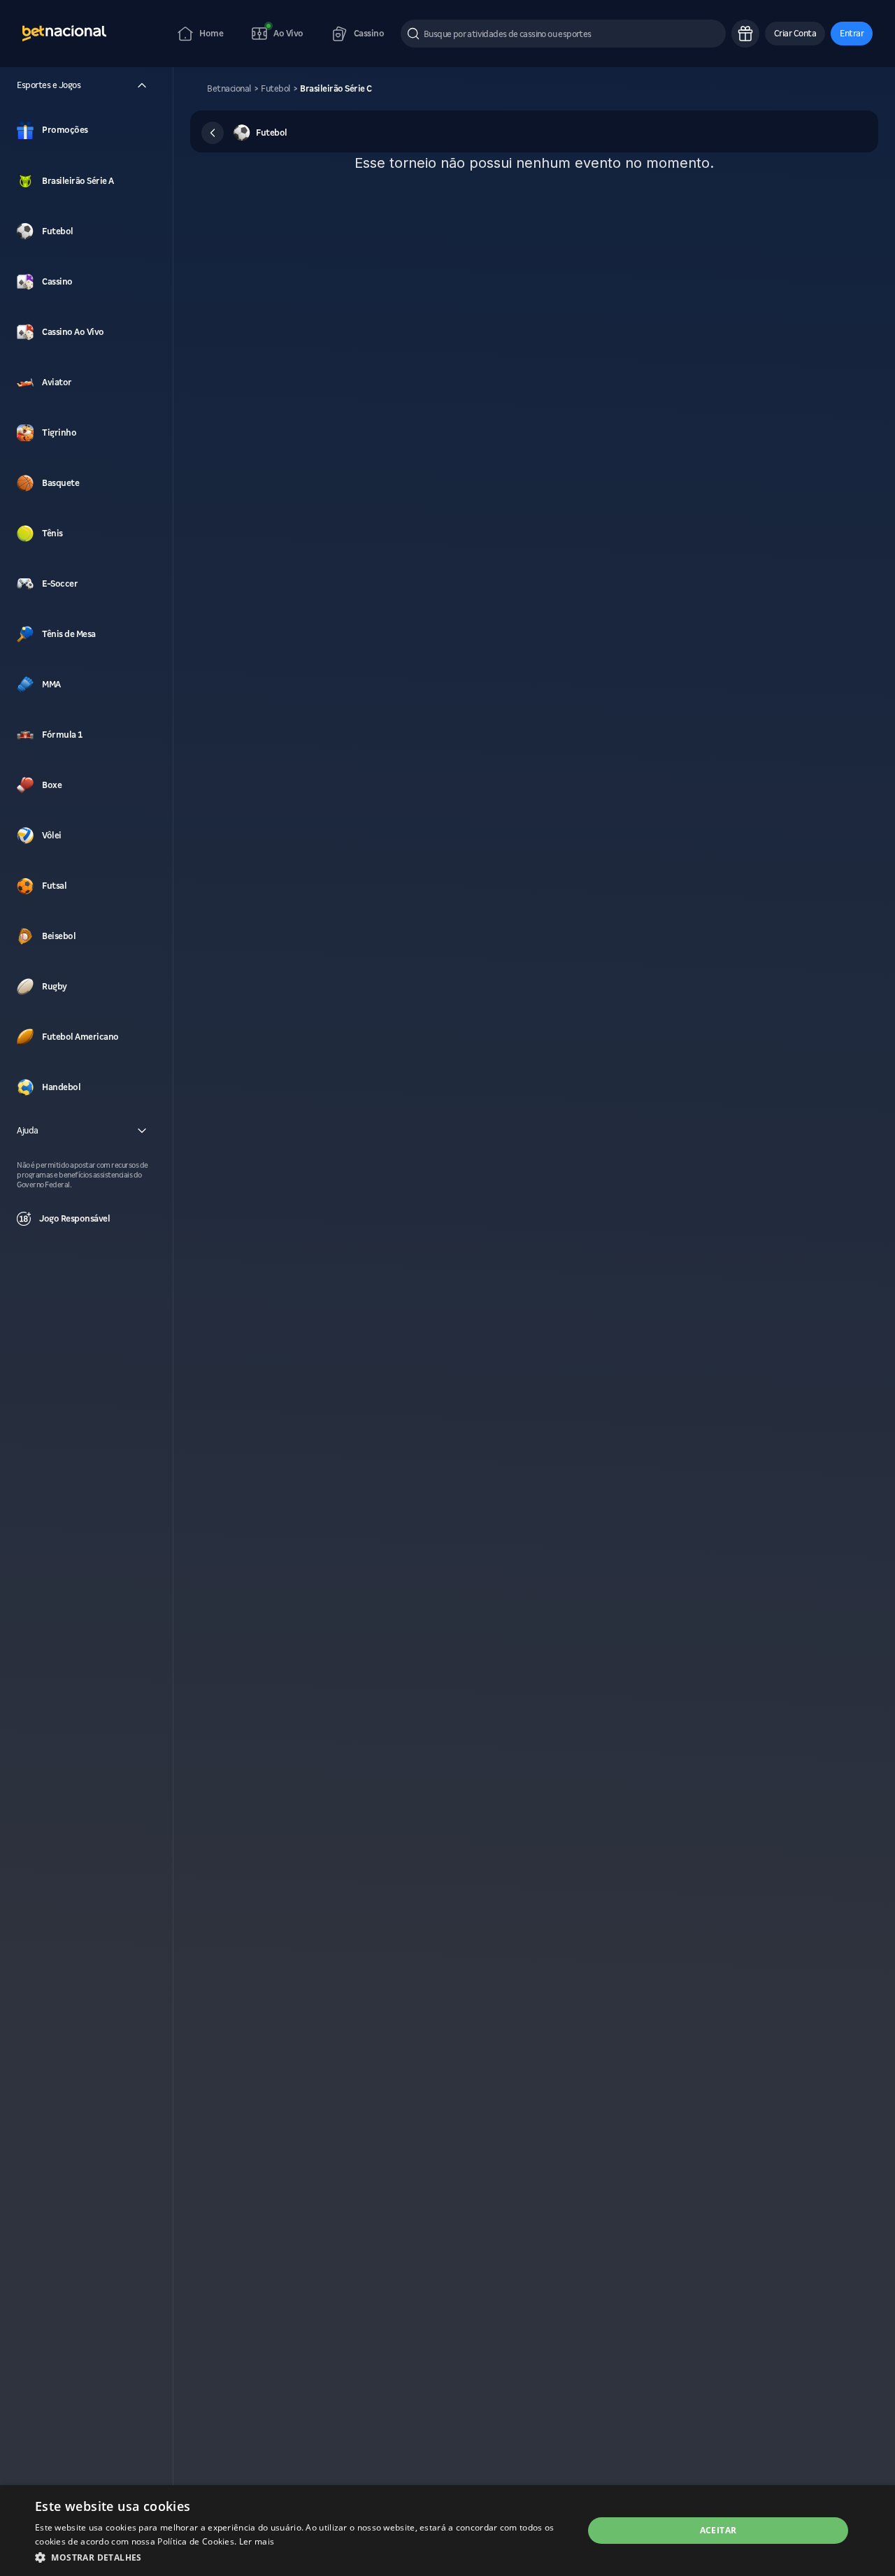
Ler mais (257, 2541)
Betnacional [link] (229, 89)
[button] (795, 34)
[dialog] (447, 2531)
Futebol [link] (275, 89)
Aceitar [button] (718, 2530)
